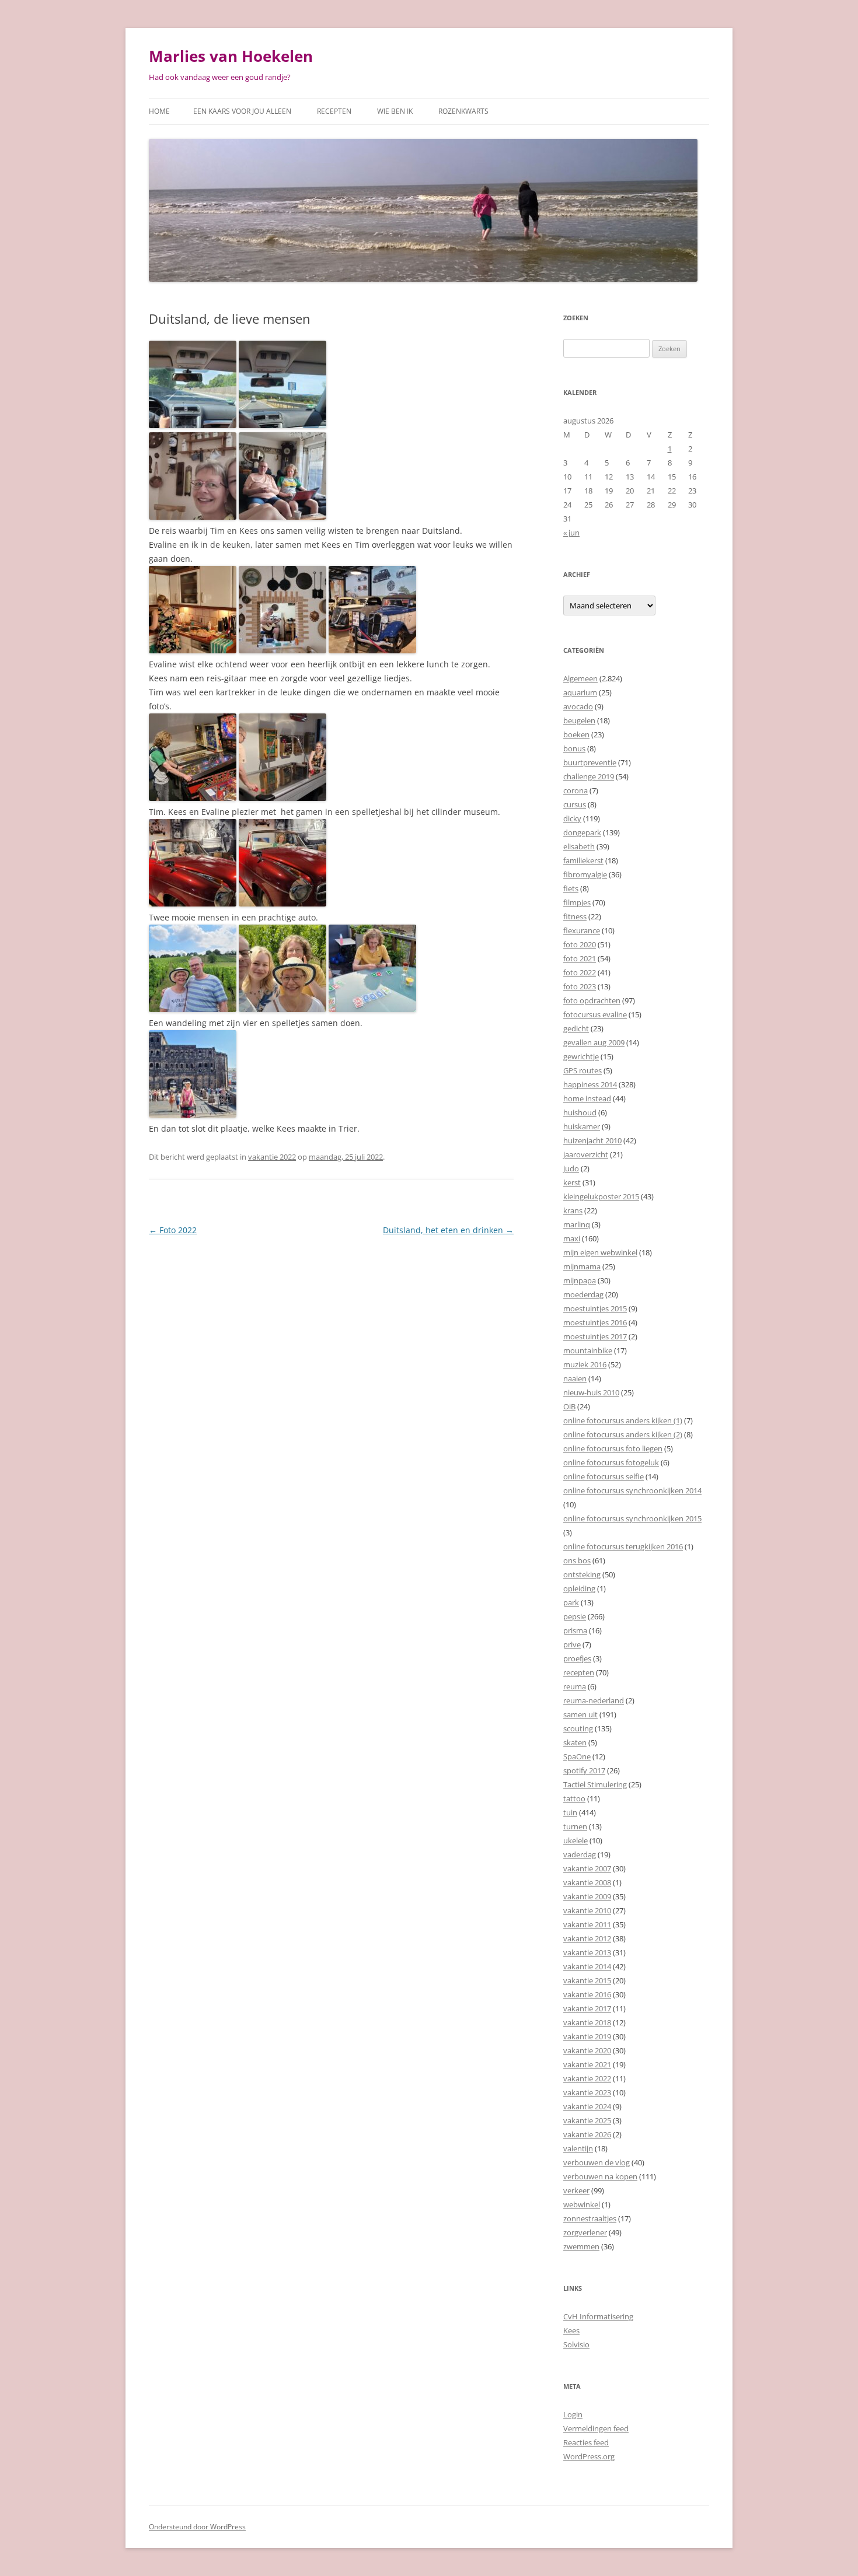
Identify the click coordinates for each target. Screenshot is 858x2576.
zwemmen (581, 2246)
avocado (578, 706)
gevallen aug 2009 (594, 1042)
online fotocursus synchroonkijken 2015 (632, 1518)
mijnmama (582, 1266)
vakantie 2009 (587, 1896)
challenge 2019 (589, 776)
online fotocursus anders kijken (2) (623, 1434)
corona (576, 790)
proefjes (577, 1658)
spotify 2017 (584, 1770)
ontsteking (582, 1574)
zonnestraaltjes (590, 2218)
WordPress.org (589, 2456)
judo (571, 1168)
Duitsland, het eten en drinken (448, 1230)
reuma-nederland (594, 1700)
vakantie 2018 (587, 2022)
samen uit (580, 1714)
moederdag (583, 1294)
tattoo (574, 1798)
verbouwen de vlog (597, 2162)
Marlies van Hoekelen (231, 56)
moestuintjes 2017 (595, 1336)
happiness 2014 (590, 1084)
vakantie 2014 (587, 1966)
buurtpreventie (590, 762)
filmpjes (577, 902)
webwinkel (582, 2204)
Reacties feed (586, 2442)
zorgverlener (585, 2232)
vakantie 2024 (587, 2106)
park (571, 1602)
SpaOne (577, 1756)
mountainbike (588, 1350)
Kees (571, 2330)
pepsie (575, 1616)
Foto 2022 (173, 1230)
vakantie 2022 (272, 1157)
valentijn (578, 2148)
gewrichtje (581, 1056)
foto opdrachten (592, 1000)
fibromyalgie (585, 874)
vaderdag (580, 1854)
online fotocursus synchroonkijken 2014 (632, 1490)
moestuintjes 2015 (595, 1308)
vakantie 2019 (587, 2036)
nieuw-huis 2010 (591, 1392)
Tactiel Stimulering (595, 1784)
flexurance (582, 930)
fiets (571, 888)
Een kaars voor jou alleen (242, 111)
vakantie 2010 (587, 1910)
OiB (569, 1406)
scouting (578, 1728)
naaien (575, 1378)
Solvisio (576, 2344)
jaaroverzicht (586, 1154)
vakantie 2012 (587, 1938)
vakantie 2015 (587, 1980)
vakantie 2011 (587, 1924)
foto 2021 (580, 958)
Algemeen (580, 678)
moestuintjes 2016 (595, 1322)
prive (572, 1644)
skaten (575, 1742)
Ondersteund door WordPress (197, 2527)
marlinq (577, 1224)
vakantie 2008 (587, 1882)
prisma (575, 1630)
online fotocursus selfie (604, 1476)
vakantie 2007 (587, 1868)
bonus (574, 748)
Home (159, 111)
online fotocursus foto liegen (613, 1448)
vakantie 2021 (587, 2064)
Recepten (334, 111)
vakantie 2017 (587, 2008)
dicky (572, 818)
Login (573, 2414)
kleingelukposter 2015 (601, 1196)
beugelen (579, 720)
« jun (571, 533)
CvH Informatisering (598, 2316)
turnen (575, 1826)
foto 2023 (580, 986)
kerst (572, 1182)
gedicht (576, 1028)
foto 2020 (580, 944)
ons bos (577, 1560)
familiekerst (583, 860)
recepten (579, 1672)
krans (573, 1210)
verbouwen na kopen (600, 2176)
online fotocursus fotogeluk (611, 1462)
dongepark (582, 832)
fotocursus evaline (595, 1014)
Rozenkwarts (463, 111)
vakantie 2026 (587, 2134)
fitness (575, 916)
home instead (587, 1098)
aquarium (580, 692)
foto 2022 (580, 972)
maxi (572, 1238)
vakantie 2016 (587, 1994)
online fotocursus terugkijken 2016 (623, 1546)
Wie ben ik (395, 111)
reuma (575, 1686)
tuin (570, 1812)
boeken (576, 734)
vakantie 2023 (587, 2092)
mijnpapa (580, 1280)
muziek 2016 (585, 1364)
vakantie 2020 (587, 2050)
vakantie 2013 (587, 1952)
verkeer (576, 2190)
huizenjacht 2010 (592, 1140)
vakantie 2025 (587, 2120)
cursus (575, 804)
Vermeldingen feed (596, 2428)
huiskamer (582, 1126)
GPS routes (583, 1070)
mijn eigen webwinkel (600, 1252)
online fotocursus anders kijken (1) (623, 1420)
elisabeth (579, 846)
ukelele (576, 1840)
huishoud (580, 1112)
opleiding (579, 1588)
